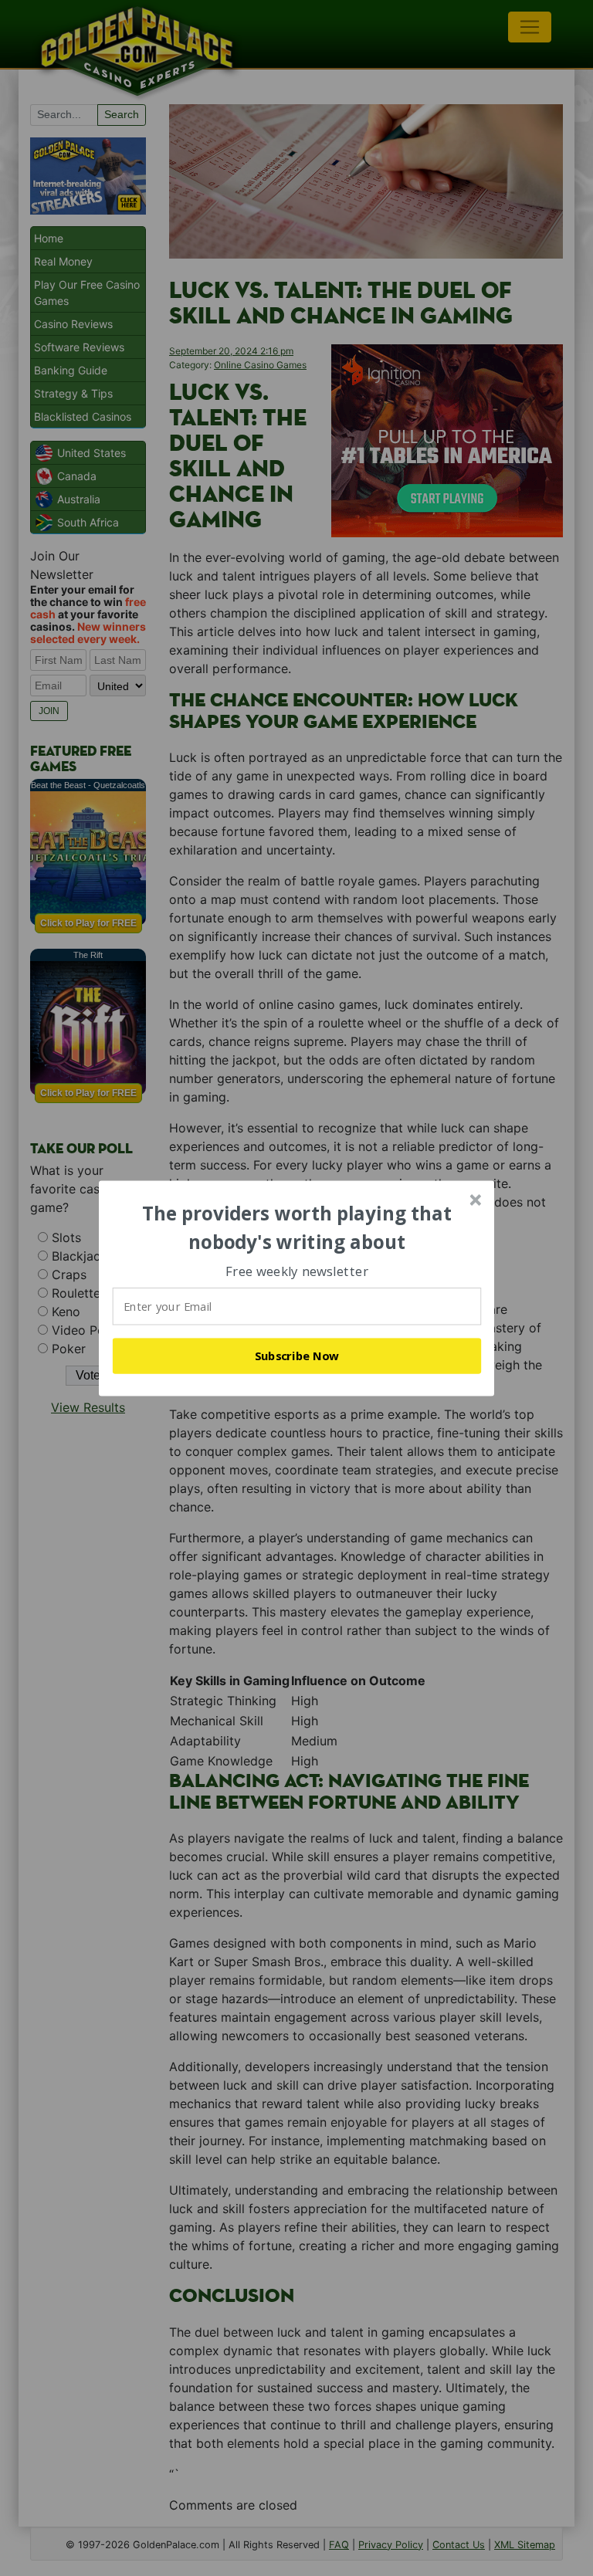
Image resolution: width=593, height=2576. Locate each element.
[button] (297, 1228)
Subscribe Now (297, 1356)
